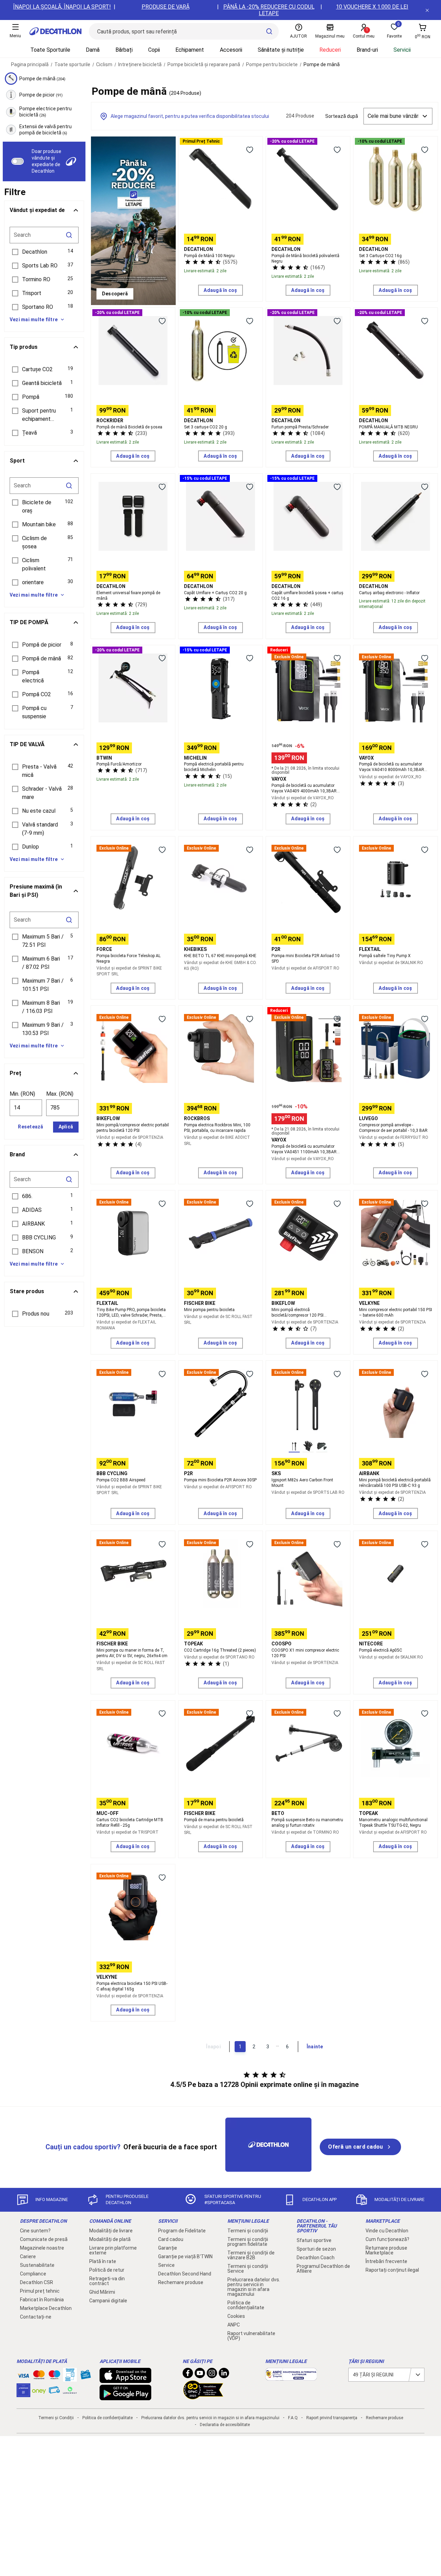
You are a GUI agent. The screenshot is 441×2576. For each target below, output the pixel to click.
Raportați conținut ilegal (392, 2270)
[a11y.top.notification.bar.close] (427, 10)
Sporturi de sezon (316, 2249)
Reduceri (330, 50)
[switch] (18, 161)
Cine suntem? (35, 2231)
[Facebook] (188, 2375)
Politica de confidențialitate (246, 2305)
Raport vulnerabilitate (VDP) (251, 2336)
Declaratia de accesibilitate (225, 2425)
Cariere (28, 2256)
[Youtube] (200, 2375)
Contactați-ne (36, 2317)
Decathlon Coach (316, 2258)
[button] (44, 252)
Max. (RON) (60, 1094)
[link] (115, 294)
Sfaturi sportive (314, 2240)
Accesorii (231, 50)
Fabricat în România (42, 2300)
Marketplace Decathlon (46, 2308)
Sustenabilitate (37, 2265)
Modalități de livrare (111, 2231)
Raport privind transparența (332, 2418)
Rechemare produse (181, 2282)
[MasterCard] (39, 2376)
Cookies (236, 2316)
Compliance (33, 2274)
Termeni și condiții (248, 2231)
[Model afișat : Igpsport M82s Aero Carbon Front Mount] (294, 1447)
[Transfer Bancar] (70, 2378)
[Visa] (23, 2375)
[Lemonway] (70, 2390)
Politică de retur (107, 2270)
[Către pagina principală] (55, 31)
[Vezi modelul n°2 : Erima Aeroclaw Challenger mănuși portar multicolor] (308, 1447)
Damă (93, 50)
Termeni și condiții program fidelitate (248, 2242)
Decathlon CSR (37, 2282)
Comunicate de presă (44, 2239)
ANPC (234, 2325)
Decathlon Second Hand (185, 2274)
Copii (154, 50)
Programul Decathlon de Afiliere (323, 2269)
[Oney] (39, 2390)
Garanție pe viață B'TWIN (185, 2256)
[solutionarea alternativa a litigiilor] (291, 2377)
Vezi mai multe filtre (34, 320)
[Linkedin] (224, 2375)
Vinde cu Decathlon (387, 2231)
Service (166, 2265)
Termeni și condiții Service (248, 2269)
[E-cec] (23, 2394)
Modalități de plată (110, 2239)
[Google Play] (125, 2397)
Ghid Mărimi (102, 2292)
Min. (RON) (22, 1094)
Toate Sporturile (50, 50)
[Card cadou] (85, 2376)
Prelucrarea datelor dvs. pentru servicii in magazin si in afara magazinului (254, 2287)
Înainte (315, 2047)
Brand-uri (367, 50)
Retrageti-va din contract (107, 2281)
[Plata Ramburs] (54, 2392)
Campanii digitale (108, 2301)
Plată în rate (103, 2261)
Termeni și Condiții (56, 2418)
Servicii (402, 50)
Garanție (168, 2248)
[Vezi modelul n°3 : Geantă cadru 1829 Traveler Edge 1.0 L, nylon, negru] (322, 1447)
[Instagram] (212, 2375)
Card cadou (171, 2239)
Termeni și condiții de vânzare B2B (251, 2255)
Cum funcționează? (387, 2239)
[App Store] (125, 2380)
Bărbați (124, 50)
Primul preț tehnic (40, 2291)
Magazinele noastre (42, 2248)
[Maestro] (54, 2376)
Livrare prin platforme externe (113, 2250)
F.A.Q (293, 2418)
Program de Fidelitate (182, 2231)
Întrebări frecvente (386, 2261)
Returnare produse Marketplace (386, 2250)
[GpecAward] (203, 2396)
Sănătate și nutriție (281, 50)
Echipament (190, 50)
